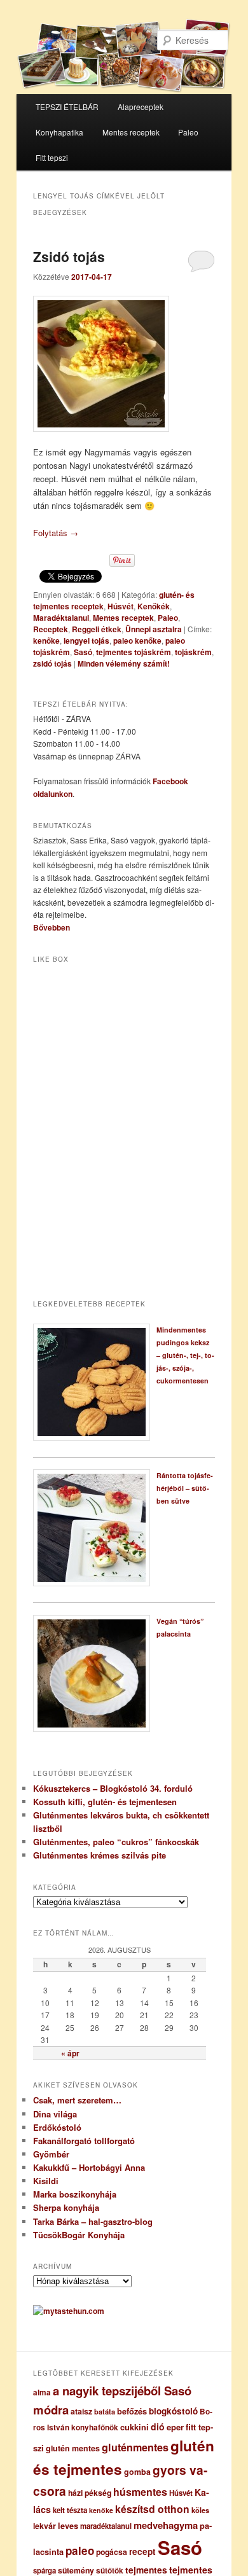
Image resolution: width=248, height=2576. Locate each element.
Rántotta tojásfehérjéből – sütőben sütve (185, 1488)
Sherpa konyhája (66, 2207)
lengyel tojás (86, 641)
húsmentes (140, 2492)
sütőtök (110, 2571)
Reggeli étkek (97, 629)
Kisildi (46, 2181)
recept (142, 2552)
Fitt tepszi (52, 157)
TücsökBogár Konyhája (79, 2235)
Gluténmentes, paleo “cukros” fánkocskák (116, 1842)
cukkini (134, 2427)
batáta (105, 2412)
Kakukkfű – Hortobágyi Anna (89, 2167)
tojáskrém (193, 652)
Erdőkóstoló (57, 2127)
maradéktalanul (106, 2526)
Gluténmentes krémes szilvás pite (100, 1855)
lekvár (45, 2526)
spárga (45, 2571)
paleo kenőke (137, 641)
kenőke (46, 641)
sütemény (76, 2570)
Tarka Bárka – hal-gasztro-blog (93, 2221)
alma (42, 2392)
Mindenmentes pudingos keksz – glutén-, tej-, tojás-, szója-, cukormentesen (185, 1355)
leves (68, 2526)
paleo (80, 2551)
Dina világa (55, 2114)
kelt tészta (70, 2510)
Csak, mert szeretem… (77, 2100)
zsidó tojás (52, 663)
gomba (137, 2472)
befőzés (132, 2411)
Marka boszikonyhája (75, 2194)
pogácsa (112, 2552)
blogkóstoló (173, 2411)
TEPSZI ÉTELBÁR (67, 107)
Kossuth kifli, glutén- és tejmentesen (105, 1802)
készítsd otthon (152, 2509)
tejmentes (146, 2570)
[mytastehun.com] (69, 2311)
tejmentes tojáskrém (134, 652)
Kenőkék (154, 606)
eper (175, 2427)
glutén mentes (73, 2448)
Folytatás (56, 533)
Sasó (83, 652)
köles (200, 2510)
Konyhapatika (59, 132)
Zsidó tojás (69, 256)
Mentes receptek (131, 132)
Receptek (51, 629)
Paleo (188, 132)
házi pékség (90, 2493)
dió (158, 2427)
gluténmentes (135, 2447)
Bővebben (52, 927)
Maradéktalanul (61, 618)
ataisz (81, 2411)
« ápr (70, 2053)
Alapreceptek (141, 107)
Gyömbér (51, 2154)
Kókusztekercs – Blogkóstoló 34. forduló (113, 1788)
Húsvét (121, 606)
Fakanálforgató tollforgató (84, 2141)
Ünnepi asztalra (154, 629)
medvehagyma (166, 2525)
